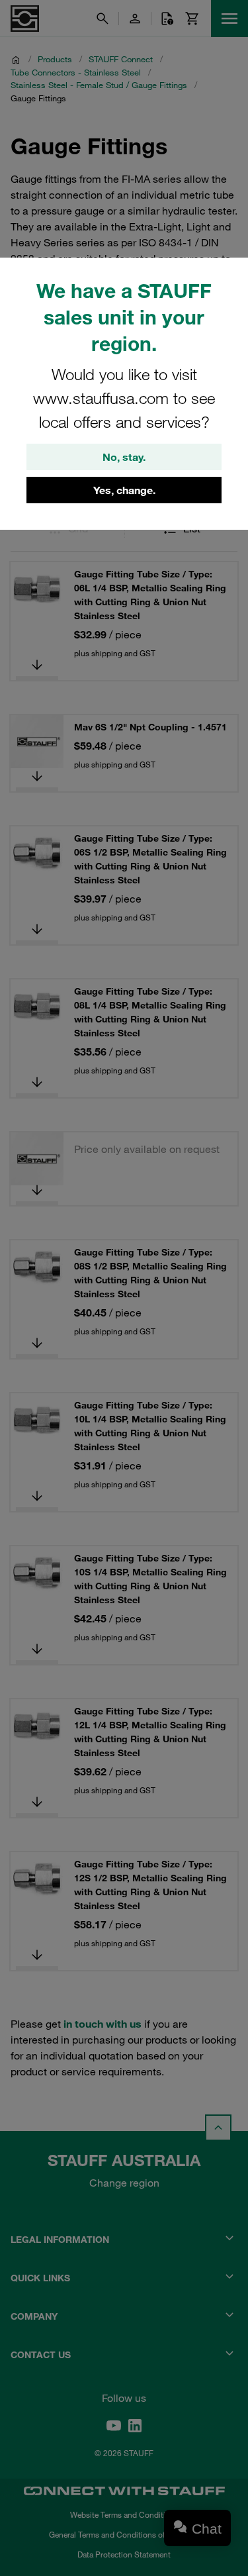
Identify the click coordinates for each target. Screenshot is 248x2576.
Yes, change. (124, 490)
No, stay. (124, 457)
